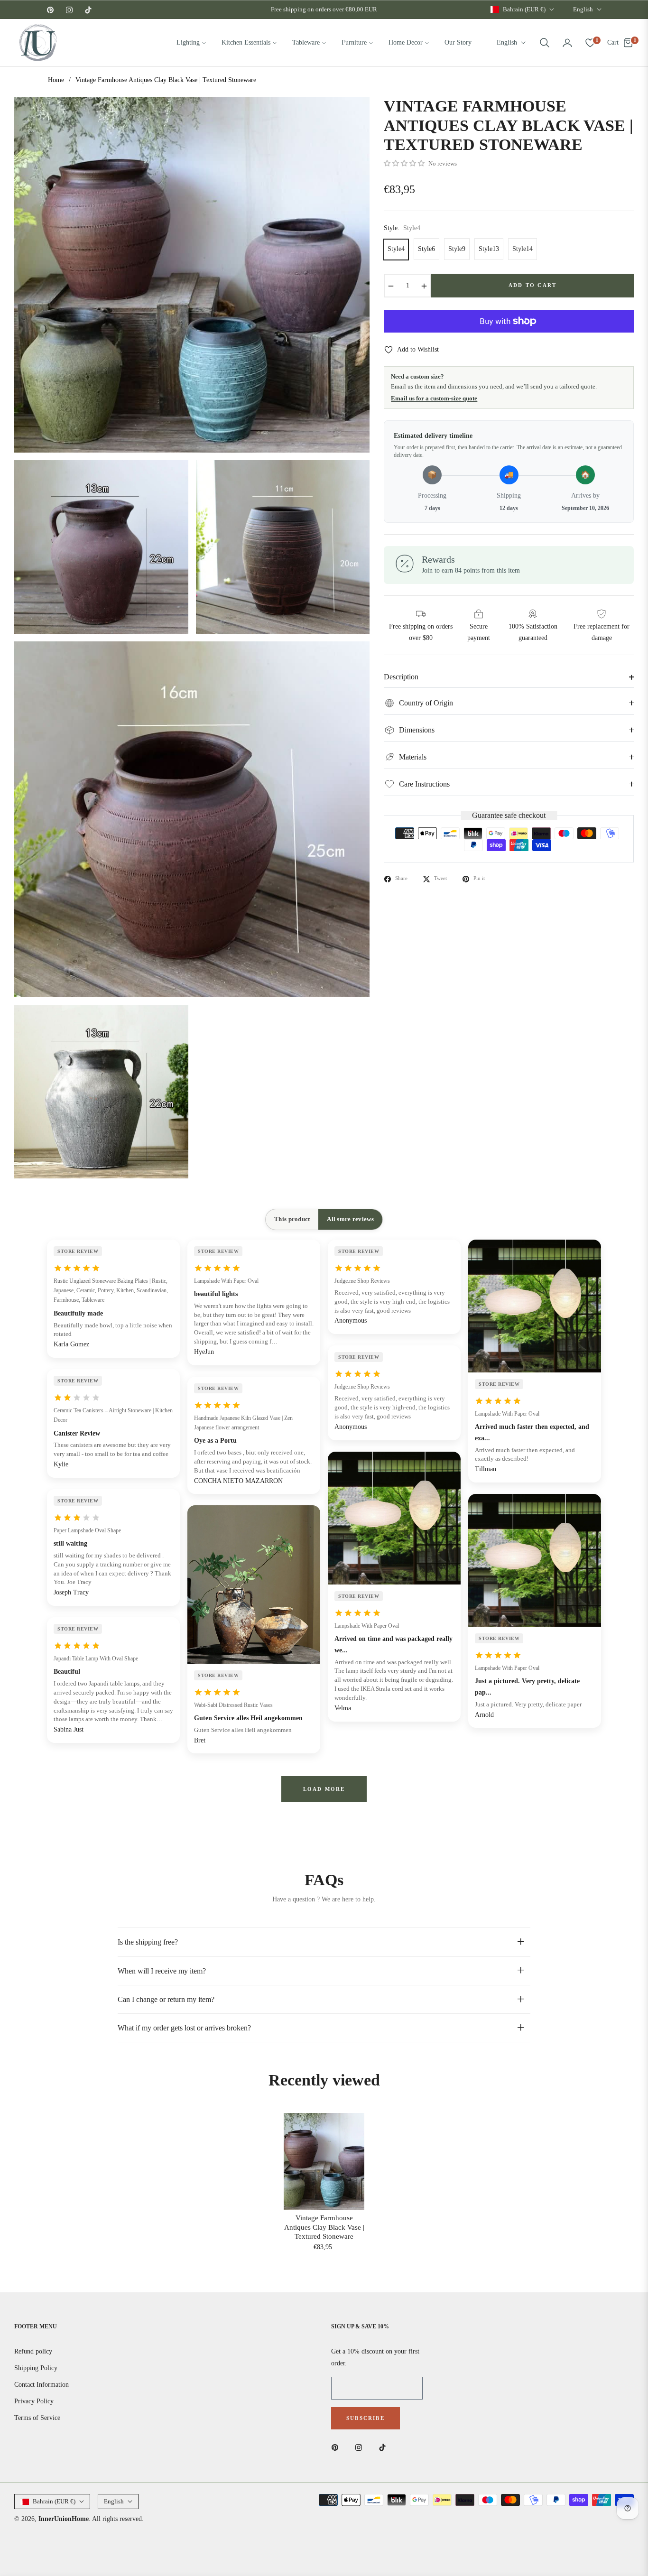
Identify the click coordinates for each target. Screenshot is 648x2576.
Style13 (489, 249)
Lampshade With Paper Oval (226, 1281)
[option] (192, 274)
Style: (402, 228)
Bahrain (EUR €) (524, 9)
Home (56, 80)
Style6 (426, 249)
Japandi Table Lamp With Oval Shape (96, 1659)
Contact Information (42, 2385)
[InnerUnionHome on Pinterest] (337, 2447)
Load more (324, 1789)
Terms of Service (37, 2418)
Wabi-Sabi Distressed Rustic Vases (233, 1705)
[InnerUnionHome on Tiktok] (385, 2447)
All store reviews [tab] (350, 1219)
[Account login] (567, 43)
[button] (545, 43)
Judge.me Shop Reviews (362, 1281)
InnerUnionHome (64, 2519)
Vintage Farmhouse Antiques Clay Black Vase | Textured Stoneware (324, 2227)
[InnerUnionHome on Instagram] (361, 2447)
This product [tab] (292, 1219)
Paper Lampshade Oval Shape (87, 1530)
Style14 (523, 249)
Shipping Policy (36, 2368)
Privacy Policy (34, 2401)
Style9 (457, 249)
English (583, 9)
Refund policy (33, 2351)
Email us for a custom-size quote (434, 398)
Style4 (396, 249)
